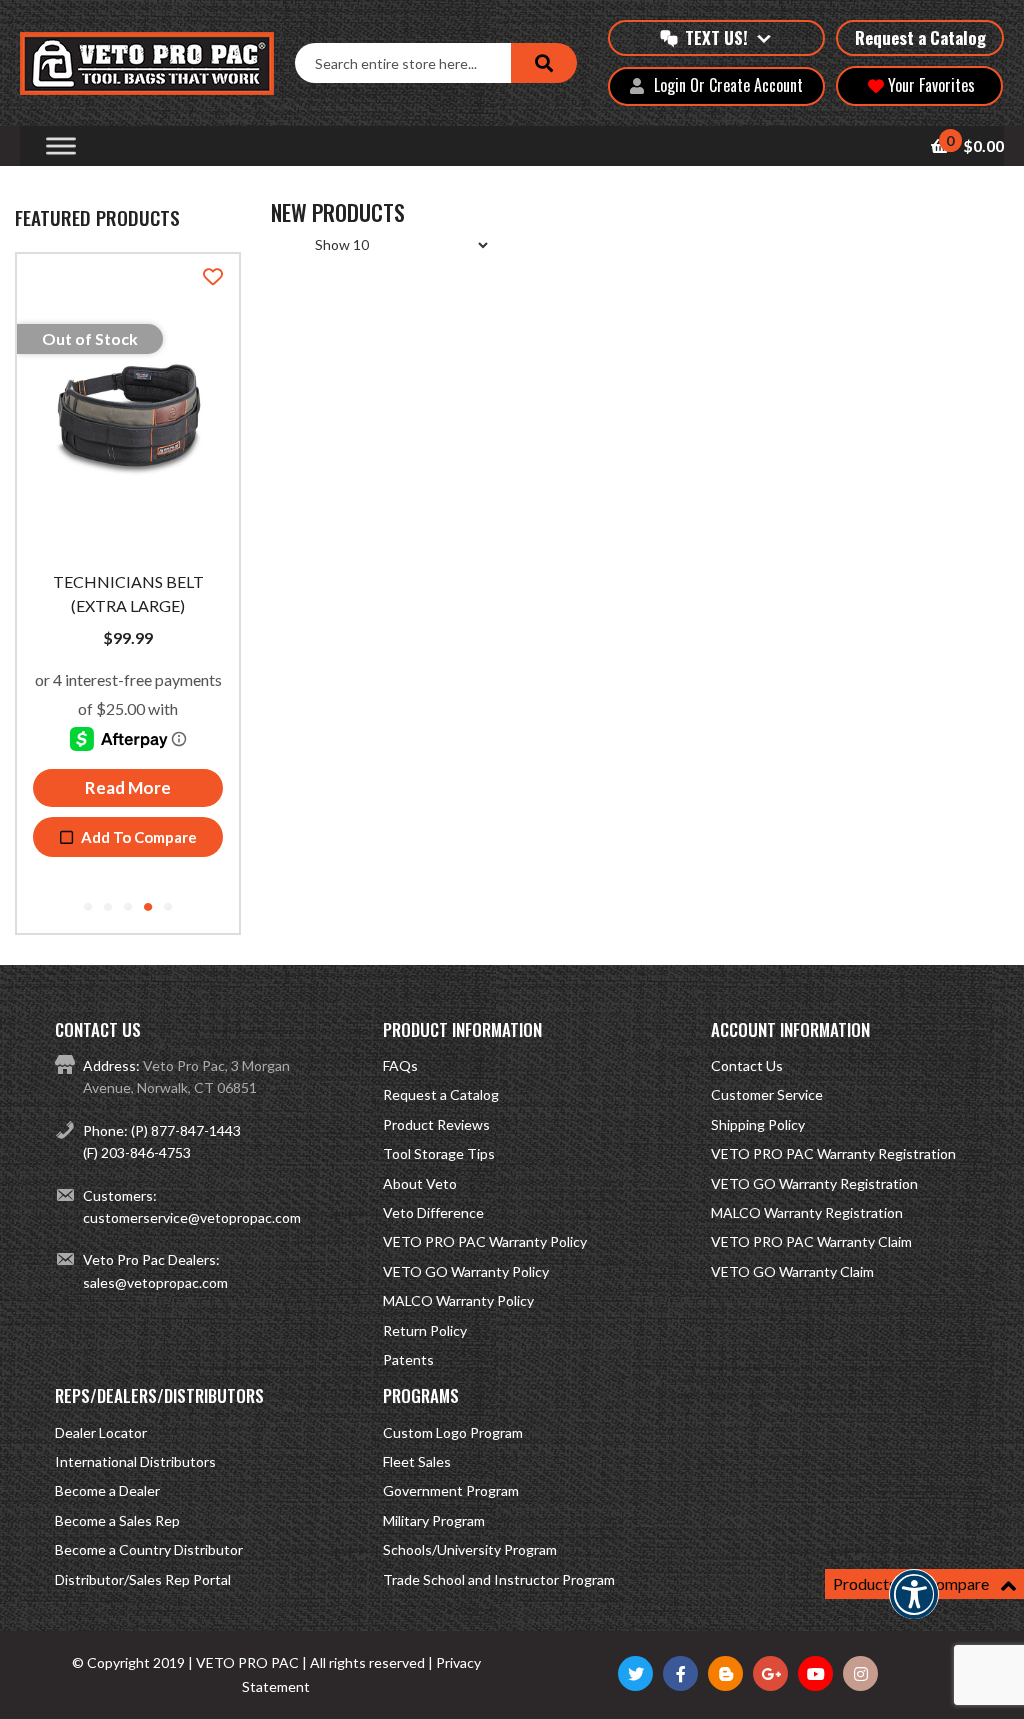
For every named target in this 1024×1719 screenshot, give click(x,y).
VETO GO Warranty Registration (814, 1183)
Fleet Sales (417, 1461)
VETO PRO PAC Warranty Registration (833, 1153)
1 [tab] (88, 908)
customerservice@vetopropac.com (192, 1217)
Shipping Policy (758, 1124)
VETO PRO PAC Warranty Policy (485, 1241)
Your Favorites (929, 85)
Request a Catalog (920, 37)
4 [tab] (148, 908)
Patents (408, 1359)
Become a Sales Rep (117, 1520)
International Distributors (135, 1461)
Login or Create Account (728, 86)
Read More (128, 787)
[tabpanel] (128, 563)
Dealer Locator (101, 1432)
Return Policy (425, 1330)
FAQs (400, 1065)
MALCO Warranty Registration (807, 1212)
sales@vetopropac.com (155, 1282)
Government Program (451, 1490)
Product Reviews (436, 1124)
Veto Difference (433, 1212)
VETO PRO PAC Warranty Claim (811, 1241)
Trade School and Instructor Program (499, 1579)
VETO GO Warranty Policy (466, 1271)
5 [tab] (168, 908)
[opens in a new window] (635, 1673)
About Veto (420, 1183)
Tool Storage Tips (439, 1153)
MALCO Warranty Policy (458, 1300)
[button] (914, 1607)
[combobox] (402, 63)
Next (254, 593)
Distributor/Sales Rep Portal (143, 1579)
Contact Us (747, 1065)
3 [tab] (128, 908)
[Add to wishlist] (213, 278)
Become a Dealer (107, 1490)
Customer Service (767, 1094)
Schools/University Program (470, 1549)
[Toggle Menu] (61, 146)
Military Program (434, 1520)
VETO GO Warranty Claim (792, 1271)
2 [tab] (108, 908)
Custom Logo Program (453, 1432)
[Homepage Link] (157, 63)
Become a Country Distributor (149, 1549)
